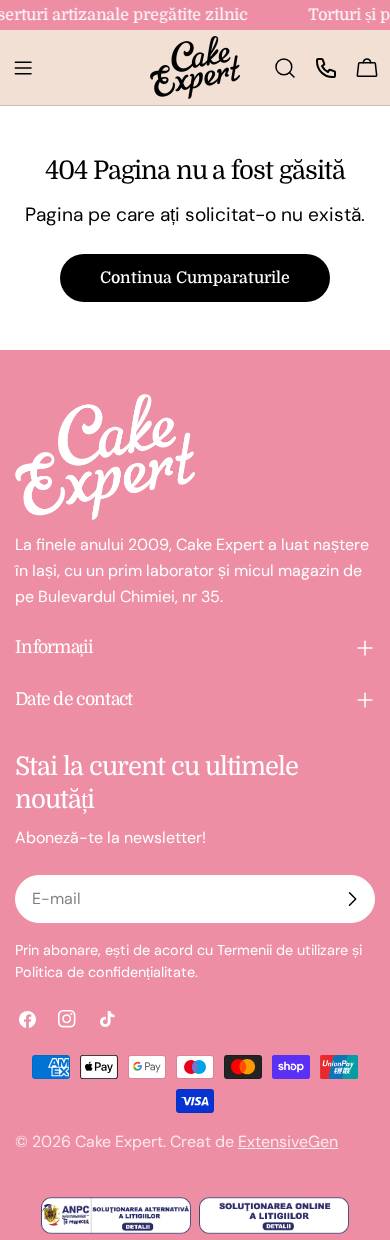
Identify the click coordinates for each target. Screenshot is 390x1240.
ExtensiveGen (288, 1141)
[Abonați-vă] (352, 899)
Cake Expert (119, 1141)
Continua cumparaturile (195, 278)
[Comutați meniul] (23, 68)
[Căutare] (285, 68)
